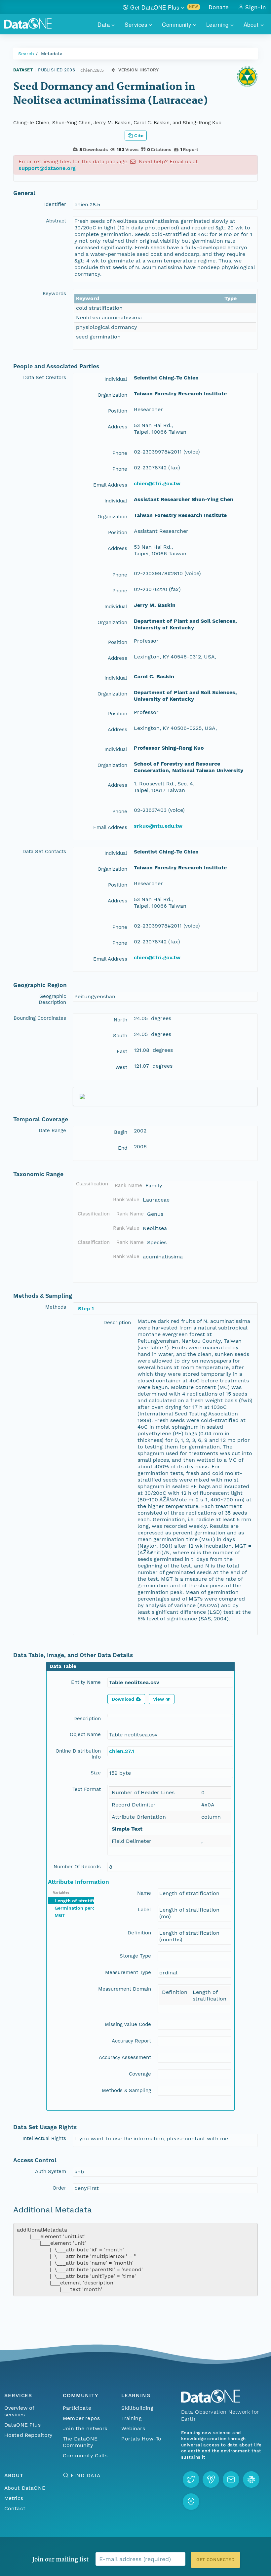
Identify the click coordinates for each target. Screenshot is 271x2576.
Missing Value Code (128, 2024)
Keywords (54, 294)
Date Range (52, 1130)
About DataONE (25, 2488)
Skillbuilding (137, 2408)
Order (59, 2188)
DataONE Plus (22, 2425)
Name (144, 1893)
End (123, 1148)
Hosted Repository (28, 2435)
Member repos (81, 2418)
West (121, 1067)
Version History (139, 70)
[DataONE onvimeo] (211, 2479)
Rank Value (126, 1200)
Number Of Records (77, 1867)
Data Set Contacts (44, 852)
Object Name (85, 1734)
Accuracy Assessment (125, 2057)
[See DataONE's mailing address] (191, 2502)
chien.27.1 (122, 1751)
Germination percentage (82, 1908)
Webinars (133, 2428)
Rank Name (128, 1185)
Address (117, 427)
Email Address (110, 485)
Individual (116, 379)
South (120, 1036)
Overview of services (19, 2411)
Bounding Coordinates (40, 1018)
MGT (60, 1915)
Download (123, 1699)
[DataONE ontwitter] (191, 2479)
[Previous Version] (113, 70)
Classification (92, 1184)
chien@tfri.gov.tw (157, 483)
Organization (112, 395)
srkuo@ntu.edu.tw (158, 826)
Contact (15, 2508)
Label (144, 1910)
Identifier (55, 204)
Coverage (140, 2074)
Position (118, 411)
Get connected (215, 2560)
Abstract (56, 221)
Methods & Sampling (126, 2090)
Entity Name (86, 1682)
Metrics (14, 2498)
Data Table (63, 1666)
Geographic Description (52, 999)
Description (117, 1323)
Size (96, 1773)
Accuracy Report (131, 2041)
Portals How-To (141, 2439)
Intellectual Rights (44, 2138)
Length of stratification (82, 1901)
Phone (120, 453)
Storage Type (135, 1956)
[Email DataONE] (231, 2479)
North (120, 1020)
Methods (56, 1307)
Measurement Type (128, 1972)
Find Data (85, 2475)
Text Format (87, 1789)
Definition (139, 1933)
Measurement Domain (125, 1989)
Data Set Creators (45, 377)
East (122, 1051)
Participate (77, 2408)
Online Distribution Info (78, 1754)
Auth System (51, 2171)
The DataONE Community (80, 2442)
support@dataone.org (47, 168)
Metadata (52, 54)
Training (131, 2418)
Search (26, 54)
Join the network (85, 2428)
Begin (121, 1132)
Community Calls (85, 2456)
